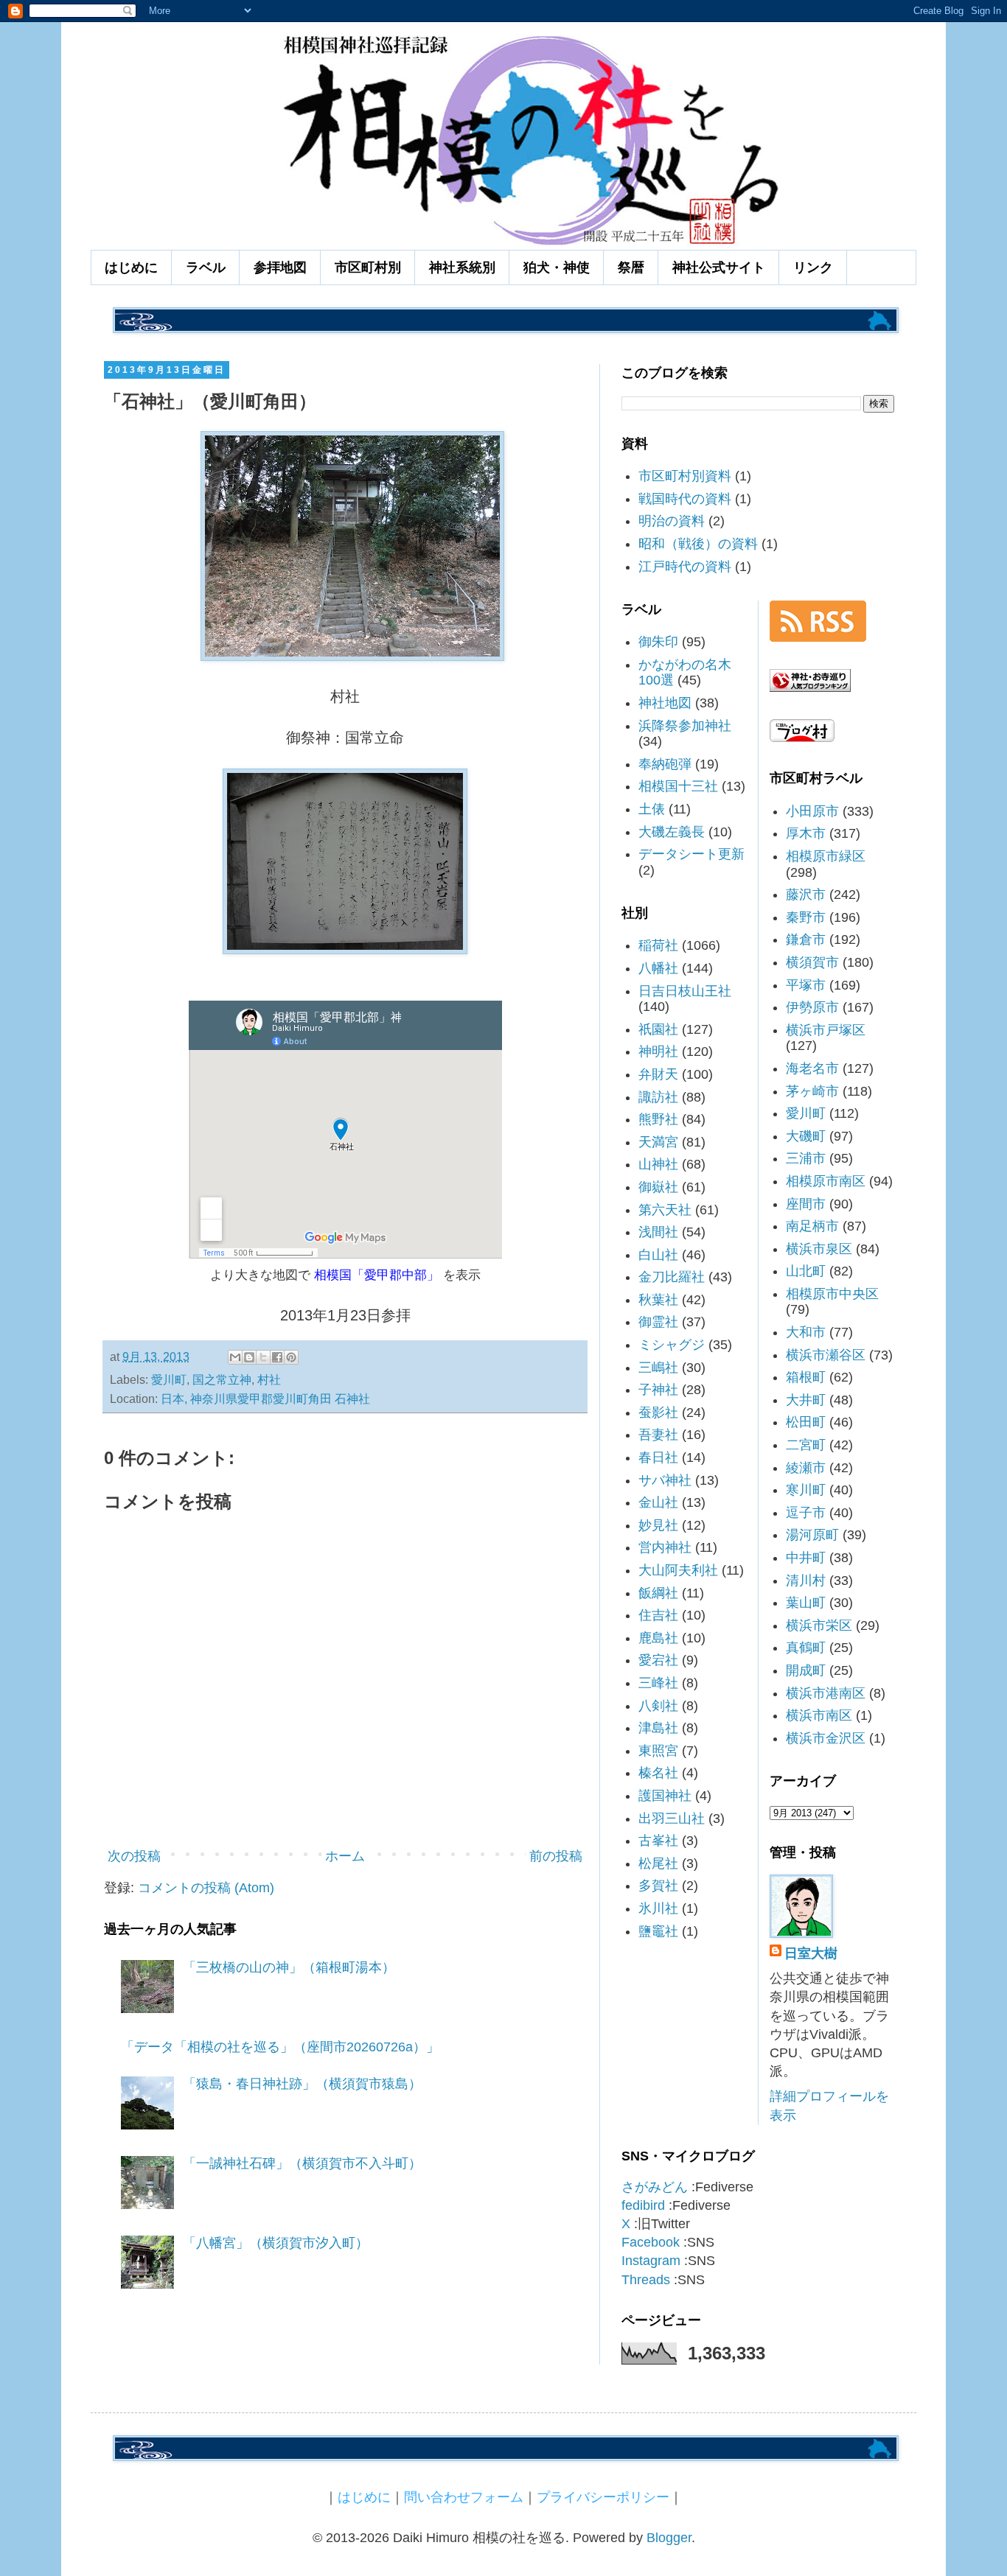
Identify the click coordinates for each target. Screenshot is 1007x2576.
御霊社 (658, 1322)
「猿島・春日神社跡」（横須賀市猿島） (302, 2084)
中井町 (806, 1558)
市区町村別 (368, 267)
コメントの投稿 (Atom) (206, 1888)
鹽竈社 (658, 1931)
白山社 (658, 1255)
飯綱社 (658, 1593)
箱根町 (806, 1377)
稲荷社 (658, 945)
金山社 (658, 1502)
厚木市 (806, 833)
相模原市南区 (826, 1181)
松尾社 (658, 1863)
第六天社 (665, 1210)
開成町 (806, 1670)
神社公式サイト (719, 267)
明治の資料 (672, 521)
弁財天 (658, 1074)
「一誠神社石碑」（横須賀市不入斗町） (302, 2163)
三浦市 (806, 1158)
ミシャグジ (672, 1345)
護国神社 (665, 1796)
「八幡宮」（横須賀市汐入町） (276, 2243)
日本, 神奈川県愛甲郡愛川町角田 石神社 (265, 1399)
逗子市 (806, 1513)
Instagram (651, 2261)
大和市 (806, 1332)
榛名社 (658, 1773)
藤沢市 (806, 895)
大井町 (806, 1400)
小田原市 (812, 811)
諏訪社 (658, 1097)
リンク (813, 267)
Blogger (669, 2538)
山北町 (806, 1271)
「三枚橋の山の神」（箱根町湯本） (289, 1967)
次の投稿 (134, 1856)
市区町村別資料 (685, 476)
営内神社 (665, 1547)
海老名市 (812, 1068)
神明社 (658, 1051)
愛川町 (169, 1379)
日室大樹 (811, 1953)
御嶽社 (658, 1187)
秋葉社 (658, 1300)
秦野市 (806, 917)
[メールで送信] (235, 1357)
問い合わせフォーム (464, 2497)
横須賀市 (812, 962)
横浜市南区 (819, 1715)
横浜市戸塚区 (826, 1030)
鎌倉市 (806, 939)
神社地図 (665, 703)
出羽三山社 (672, 1819)
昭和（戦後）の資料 (698, 544)
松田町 (806, 1422)
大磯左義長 (672, 832)
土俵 (652, 809)
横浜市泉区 (819, 1249)
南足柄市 (812, 1226)
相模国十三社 (678, 786)
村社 (269, 1379)
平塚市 (806, 985)
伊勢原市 (812, 1007)
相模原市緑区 (826, 856)
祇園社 (658, 1029)
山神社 (658, 1164)
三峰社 (658, 1683)
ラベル (206, 267)
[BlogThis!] (249, 1357)
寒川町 (806, 1490)
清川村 (806, 1581)
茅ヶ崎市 (812, 1091)
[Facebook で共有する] (277, 1357)
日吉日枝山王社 (685, 991)
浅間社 (658, 1232)
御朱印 (658, 642)
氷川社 (658, 1908)
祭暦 (631, 267)
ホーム (345, 1856)
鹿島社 (658, 1638)
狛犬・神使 (557, 267)
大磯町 (806, 1136)
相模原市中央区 (832, 1294)
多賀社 (658, 1886)
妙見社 (658, 1525)
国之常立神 (222, 1379)
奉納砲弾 (665, 764)
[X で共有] (263, 1357)
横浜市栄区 (819, 1625)
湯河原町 (812, 1535)
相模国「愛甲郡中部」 (377, 1275)
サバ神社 (665, 1480)
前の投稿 (556, 1856)
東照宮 (658, 1751)
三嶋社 (658, 1368)
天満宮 (658, 1142)
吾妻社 (658, 1435)
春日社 (658, 1457)
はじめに (131, 267)
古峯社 (658, 1841)
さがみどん (655, 2187)
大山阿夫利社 (678, 1570)
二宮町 (806, 1445)
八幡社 (658, 968)
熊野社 (658, 1119)
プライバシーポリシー (603, 2497)
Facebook (651, 2242)
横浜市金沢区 (826, 1738)
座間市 (806, 1204)
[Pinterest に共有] (291, 1357)
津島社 (658, 1728)
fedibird (643, 2205)
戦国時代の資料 (685, 499)
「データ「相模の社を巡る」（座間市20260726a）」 (280, 2047)
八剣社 (658, 1706)
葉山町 (806, 1603)
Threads (646, 2280)
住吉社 (658, 1615)
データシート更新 (691, 854)
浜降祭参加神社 (685, 726)
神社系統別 (462, 267)
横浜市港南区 (826, 1693)
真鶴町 (806, 1648)
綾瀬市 (806, 1468)
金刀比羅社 (672, 1277)
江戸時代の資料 (685, 567)
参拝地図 (280, 267)
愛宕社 (658, 1660)
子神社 (658, 1390)
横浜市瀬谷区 (826, 1355)
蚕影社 (658, 1413)
